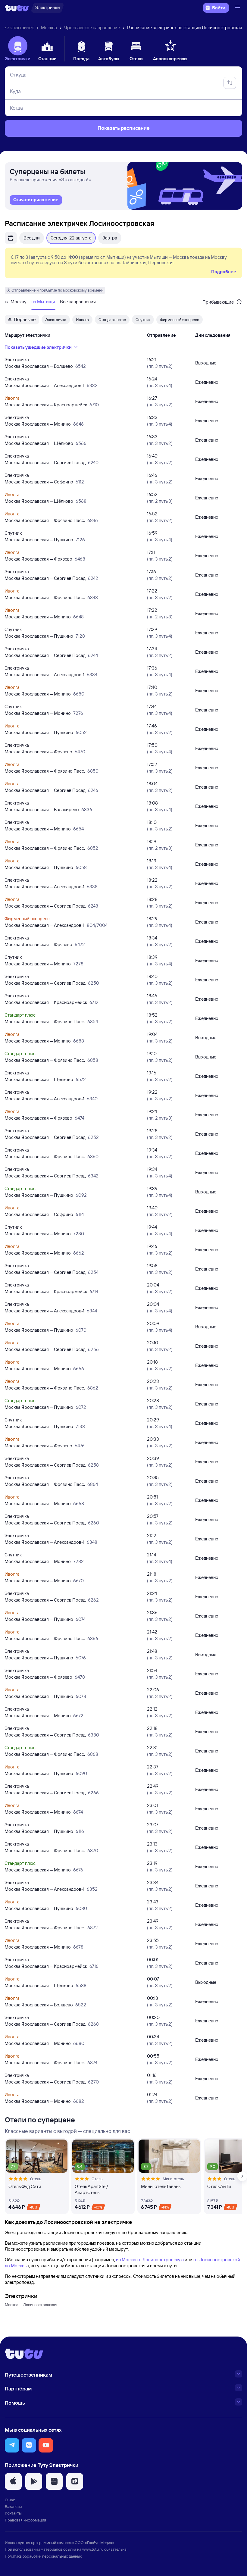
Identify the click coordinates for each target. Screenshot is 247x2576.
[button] (12, 2445)
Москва (49, 28)
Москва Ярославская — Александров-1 (44, 385)
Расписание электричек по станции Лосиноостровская (185, 28)
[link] (36, 200)
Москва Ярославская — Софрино (39, 482)
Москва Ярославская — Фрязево (38, 559)
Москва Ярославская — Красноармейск (46, 405)
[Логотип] (17, 8)
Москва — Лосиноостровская (31, 2305)
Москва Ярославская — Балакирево (42, 810)
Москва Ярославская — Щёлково (39, 443)
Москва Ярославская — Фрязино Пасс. (45, 520)
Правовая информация (25, 2520)
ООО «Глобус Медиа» (95, 2543)
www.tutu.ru (93, 2549)
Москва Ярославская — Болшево (39, 366)
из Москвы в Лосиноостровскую (150, 2260)
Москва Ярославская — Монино (38, 424)
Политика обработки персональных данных (43, 2556)
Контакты (13, 2513)
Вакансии (13, 2506)
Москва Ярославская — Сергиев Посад (45, 463)
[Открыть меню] (238, 8)
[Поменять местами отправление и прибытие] (230, 83)
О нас (10, 2500)
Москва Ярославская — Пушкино (39, 540)
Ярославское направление (92, 28)
